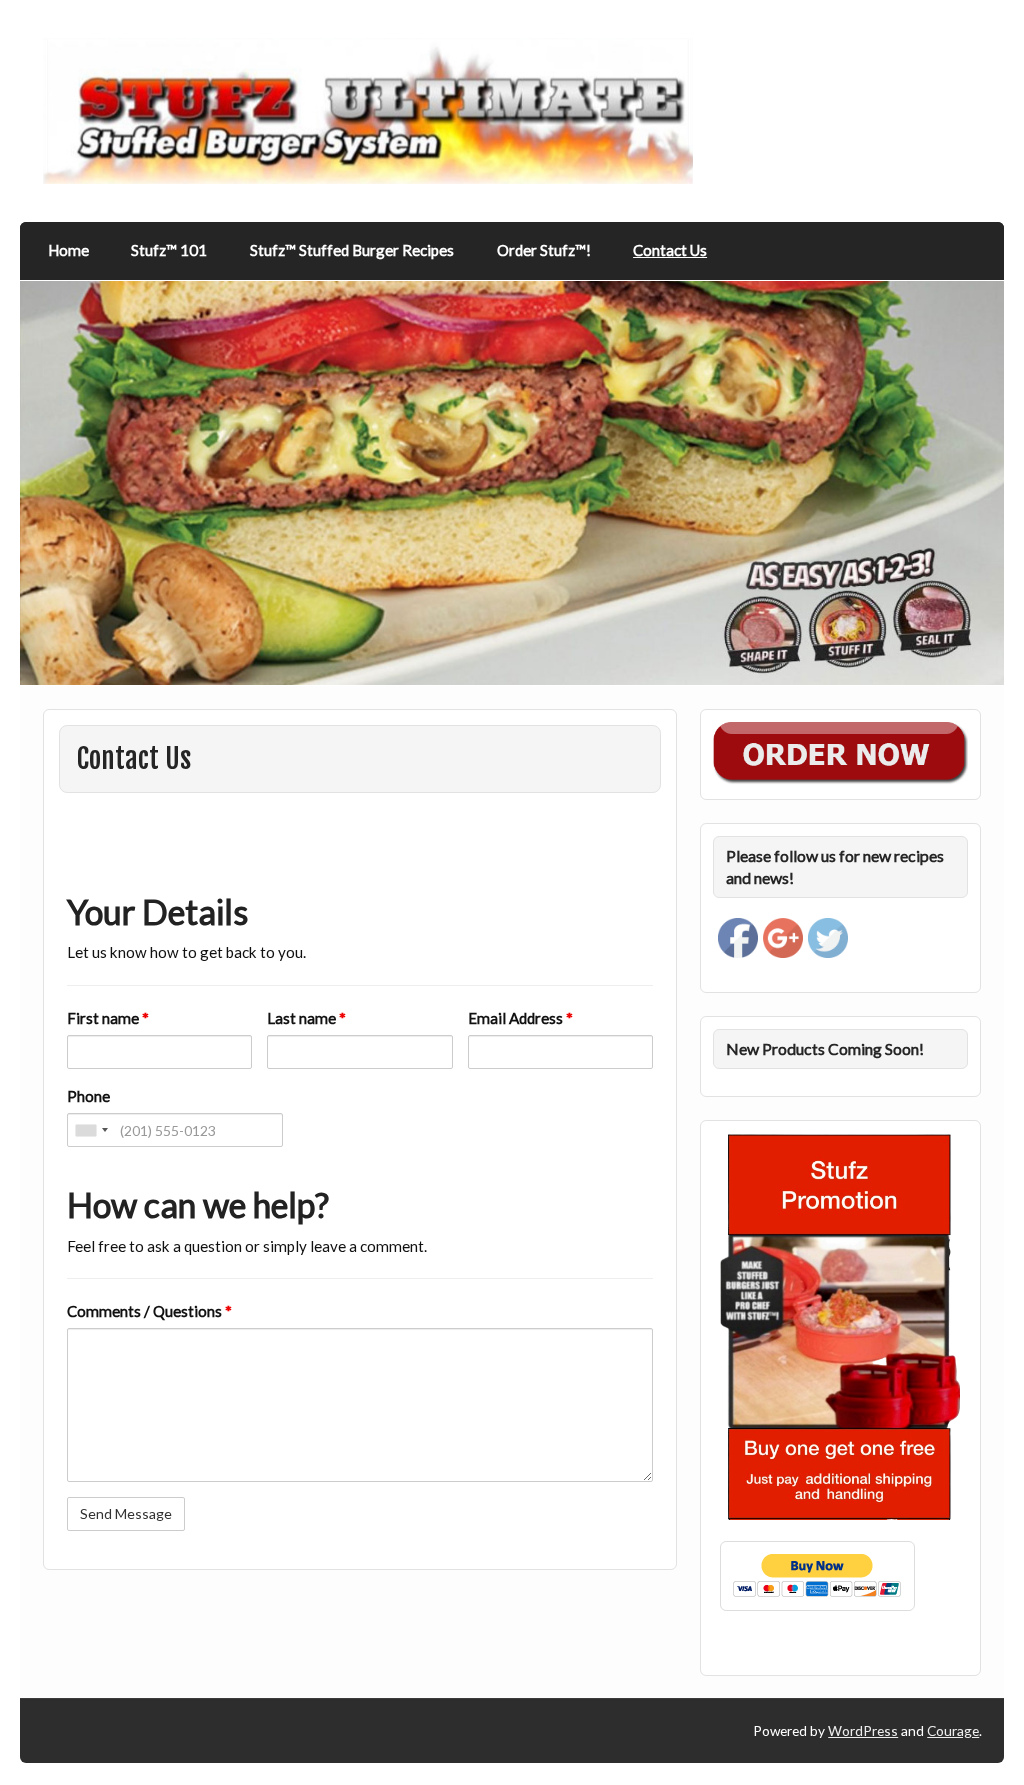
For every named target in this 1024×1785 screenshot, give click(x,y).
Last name (306, 1018)
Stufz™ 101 (169, 250)
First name (108, 1018)
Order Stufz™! (544, 250)
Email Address (520, 1018)
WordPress (863, 1730)
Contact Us (670, 250)
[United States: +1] (91, 1130)
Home (68, 250)
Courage (953, 1730)
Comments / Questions (149, 1311)
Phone (88, 1096)
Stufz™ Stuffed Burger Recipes (352, 250)
